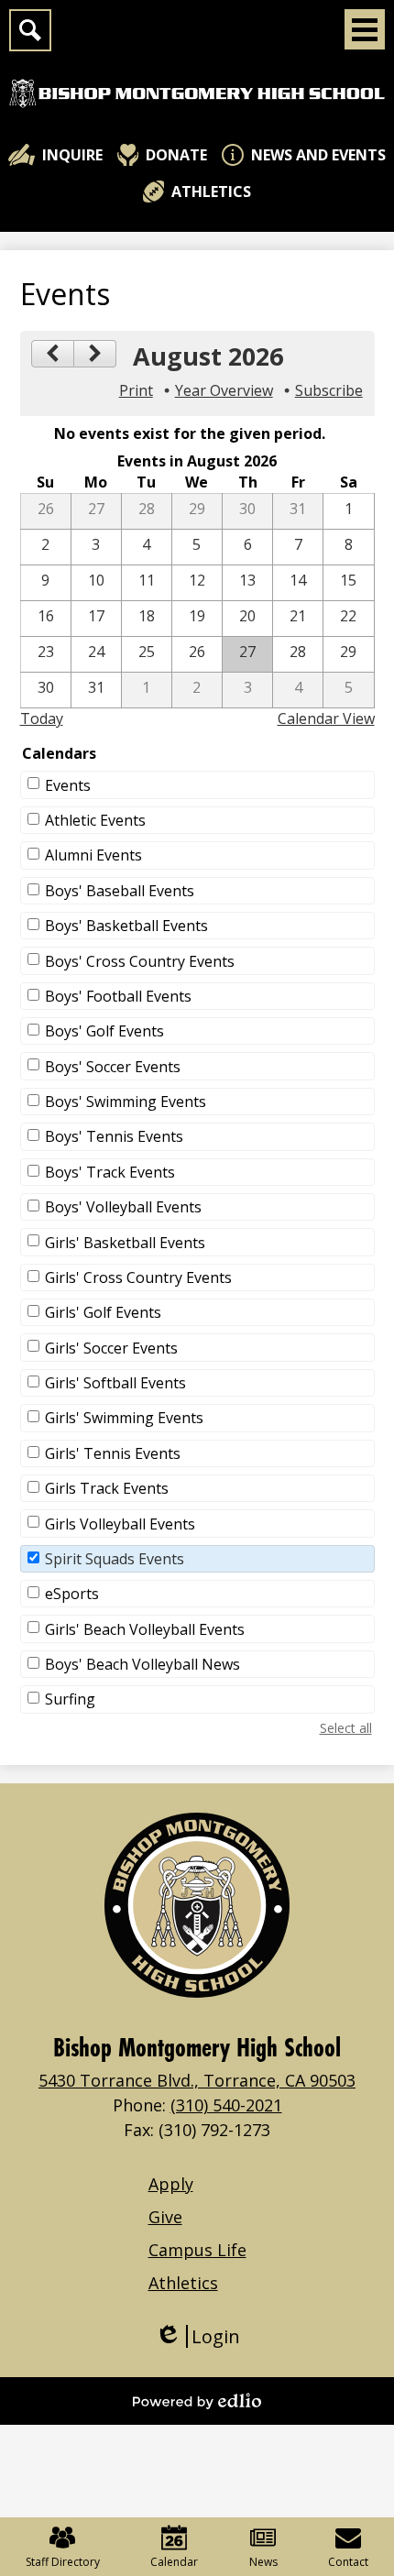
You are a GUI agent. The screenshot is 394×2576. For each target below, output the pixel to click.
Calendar (174, 2562)
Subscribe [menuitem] (329, 390)
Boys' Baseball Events (120, 891)
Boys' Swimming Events (126, 1102)
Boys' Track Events (110, 1172)
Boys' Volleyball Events (123, 1207)
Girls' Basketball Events (125, 1243)
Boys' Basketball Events (126, 926)
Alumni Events (93, 855)
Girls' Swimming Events (124, 1418)
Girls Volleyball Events (120, 1524)
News (263, 2562)
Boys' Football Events (118, 996)
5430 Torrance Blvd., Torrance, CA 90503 (197, 2080)
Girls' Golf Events (103, 1312)
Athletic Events (95, 820)
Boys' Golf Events (104, 1031)
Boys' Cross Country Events (140, 961)
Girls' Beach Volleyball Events (145, 1629)
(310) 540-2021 (226, 2105)
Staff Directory (63, 2562)
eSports (72, 1594)
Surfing (70, 1699)
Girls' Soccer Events (111, 1348)
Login (197, 2336)
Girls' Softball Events (115, 1383)
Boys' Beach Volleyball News (142, 1664)
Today (42, 718)
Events (68, 785)
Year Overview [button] (224, 390)
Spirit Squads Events (115, 1559)
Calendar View (326, 718)
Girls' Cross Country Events (138, 1277)
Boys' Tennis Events (114, 1136)
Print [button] (136, 390)
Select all (346, 1728)
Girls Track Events (107, 1488)
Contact (348, 2562)
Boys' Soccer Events (113, 1067)
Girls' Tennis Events (113, 1453)
